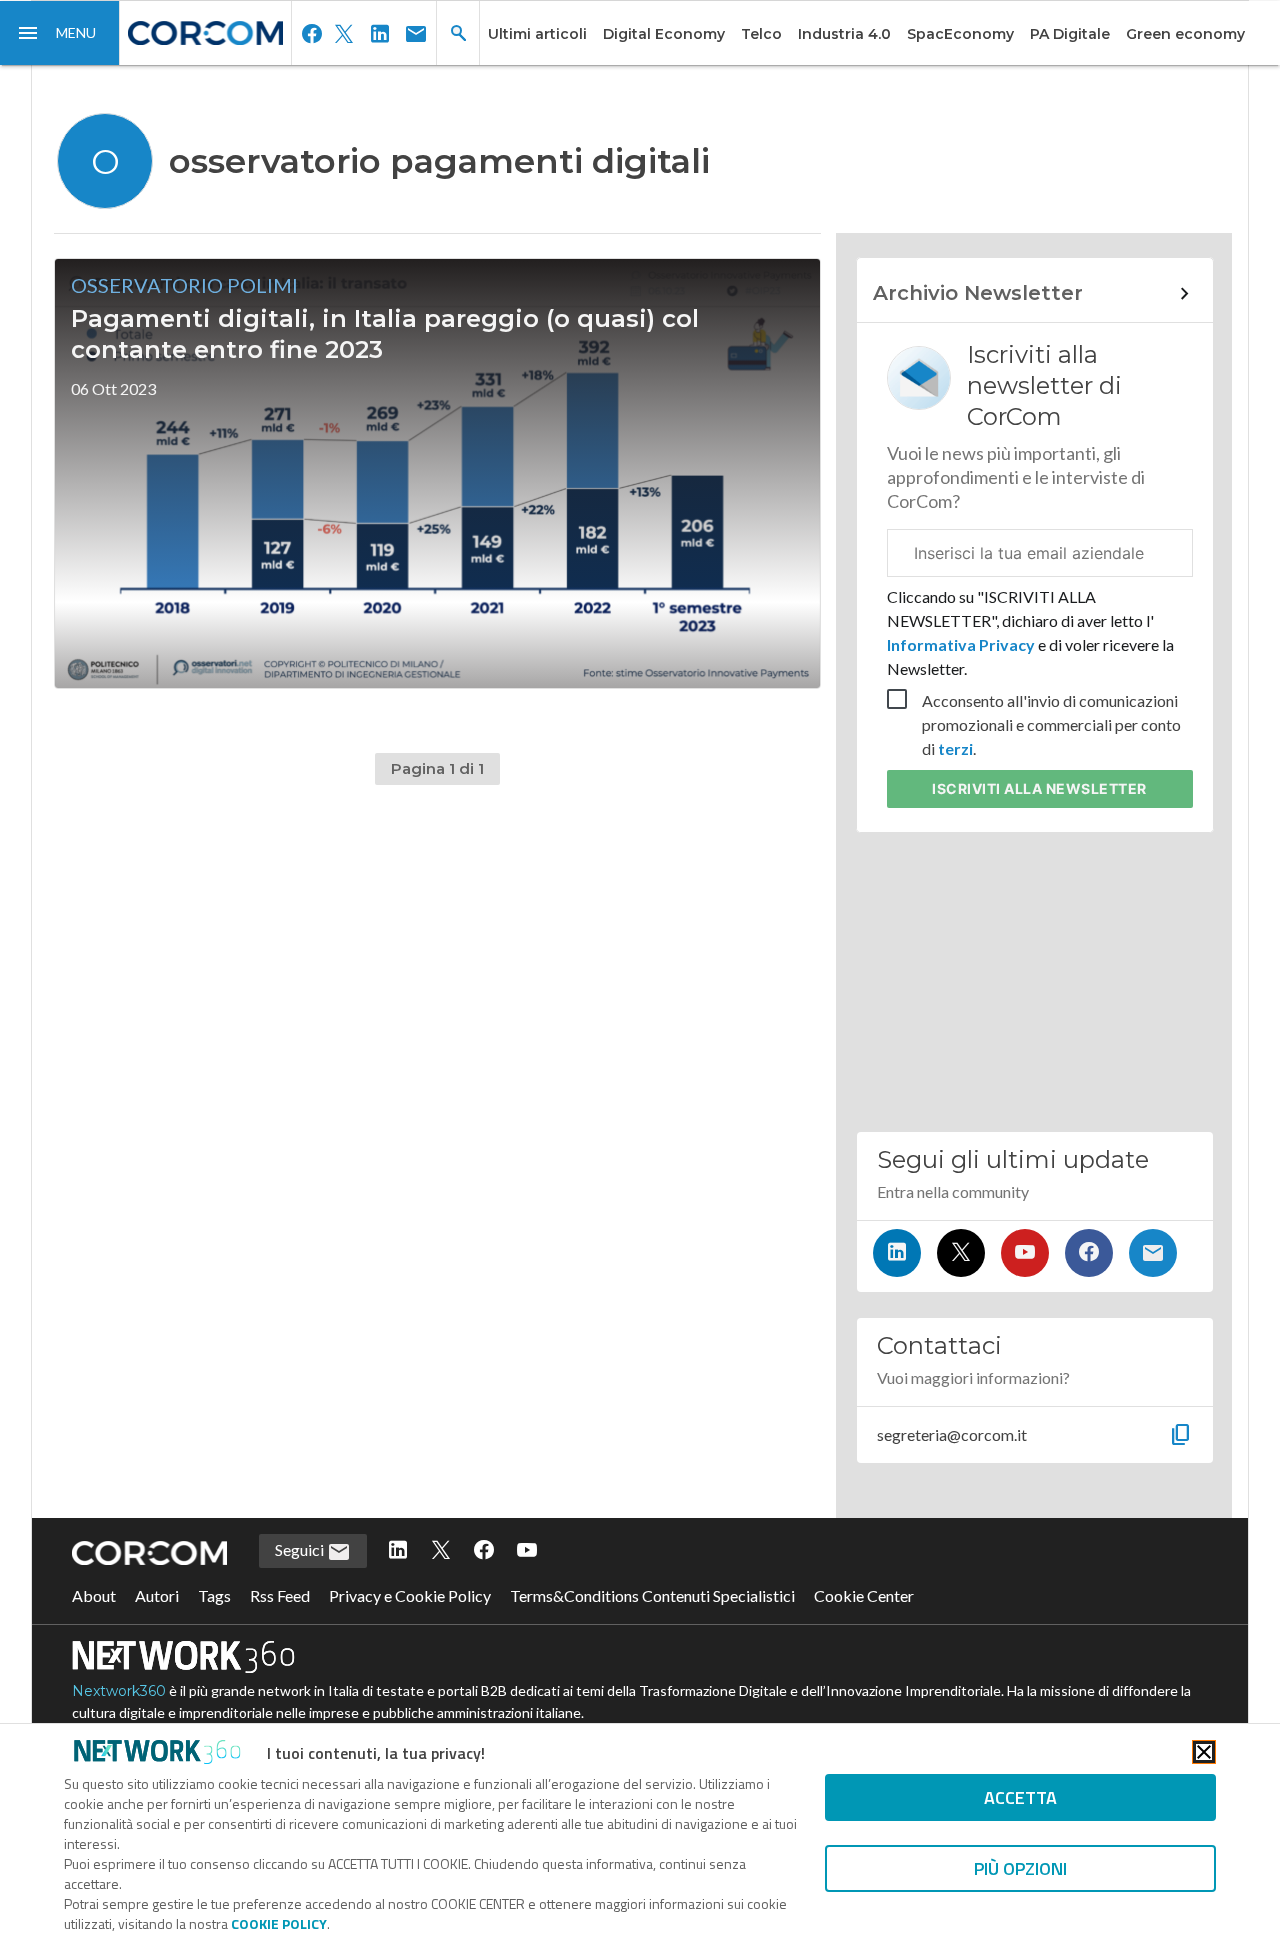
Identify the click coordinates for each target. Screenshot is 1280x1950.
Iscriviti (1039, 788)
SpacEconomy (960, 34)
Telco (761, 34)
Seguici (301, 1549)
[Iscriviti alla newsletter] (1153, 1253)
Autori (157, 1595)
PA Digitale (1070, 34)
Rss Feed (280, 1595)
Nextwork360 (119, 1691)
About (94, 1595)
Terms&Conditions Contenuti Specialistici (652, 1595)
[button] (60, 33)
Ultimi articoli (537, 34)
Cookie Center (864, 1595)
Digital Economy (664, 34)
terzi (955, 748)
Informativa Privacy (962, 644)
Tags (214, 1595)
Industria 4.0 (844, 34)
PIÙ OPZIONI (1020, 1868)
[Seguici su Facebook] (1089, 1253)
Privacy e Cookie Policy (410, 1595)
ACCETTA (1020, 1797)
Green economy (1185, 34)
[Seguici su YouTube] (1025, 1253)
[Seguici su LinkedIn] (897, 1253)
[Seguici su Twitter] (961, 1253)
